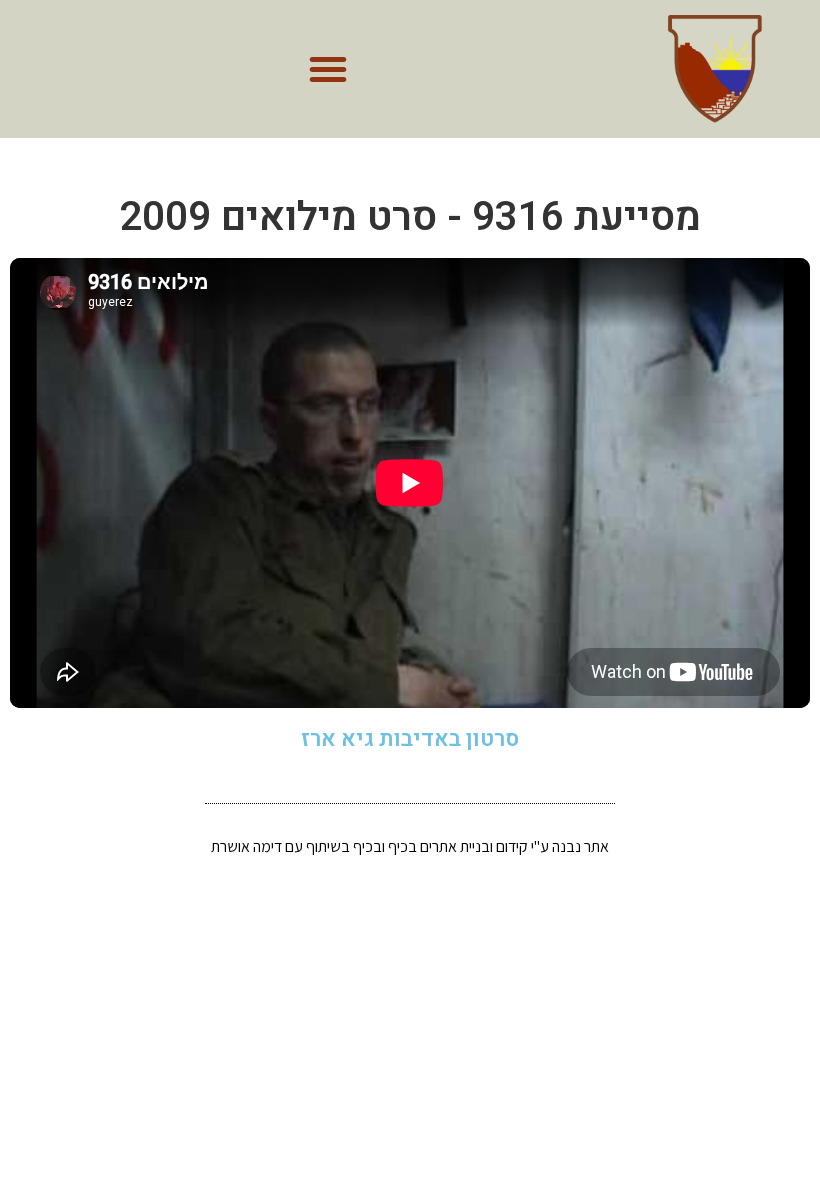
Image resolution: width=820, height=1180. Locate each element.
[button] (328, 69)
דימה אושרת (246, 846)
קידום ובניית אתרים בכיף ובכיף (440, 846)
